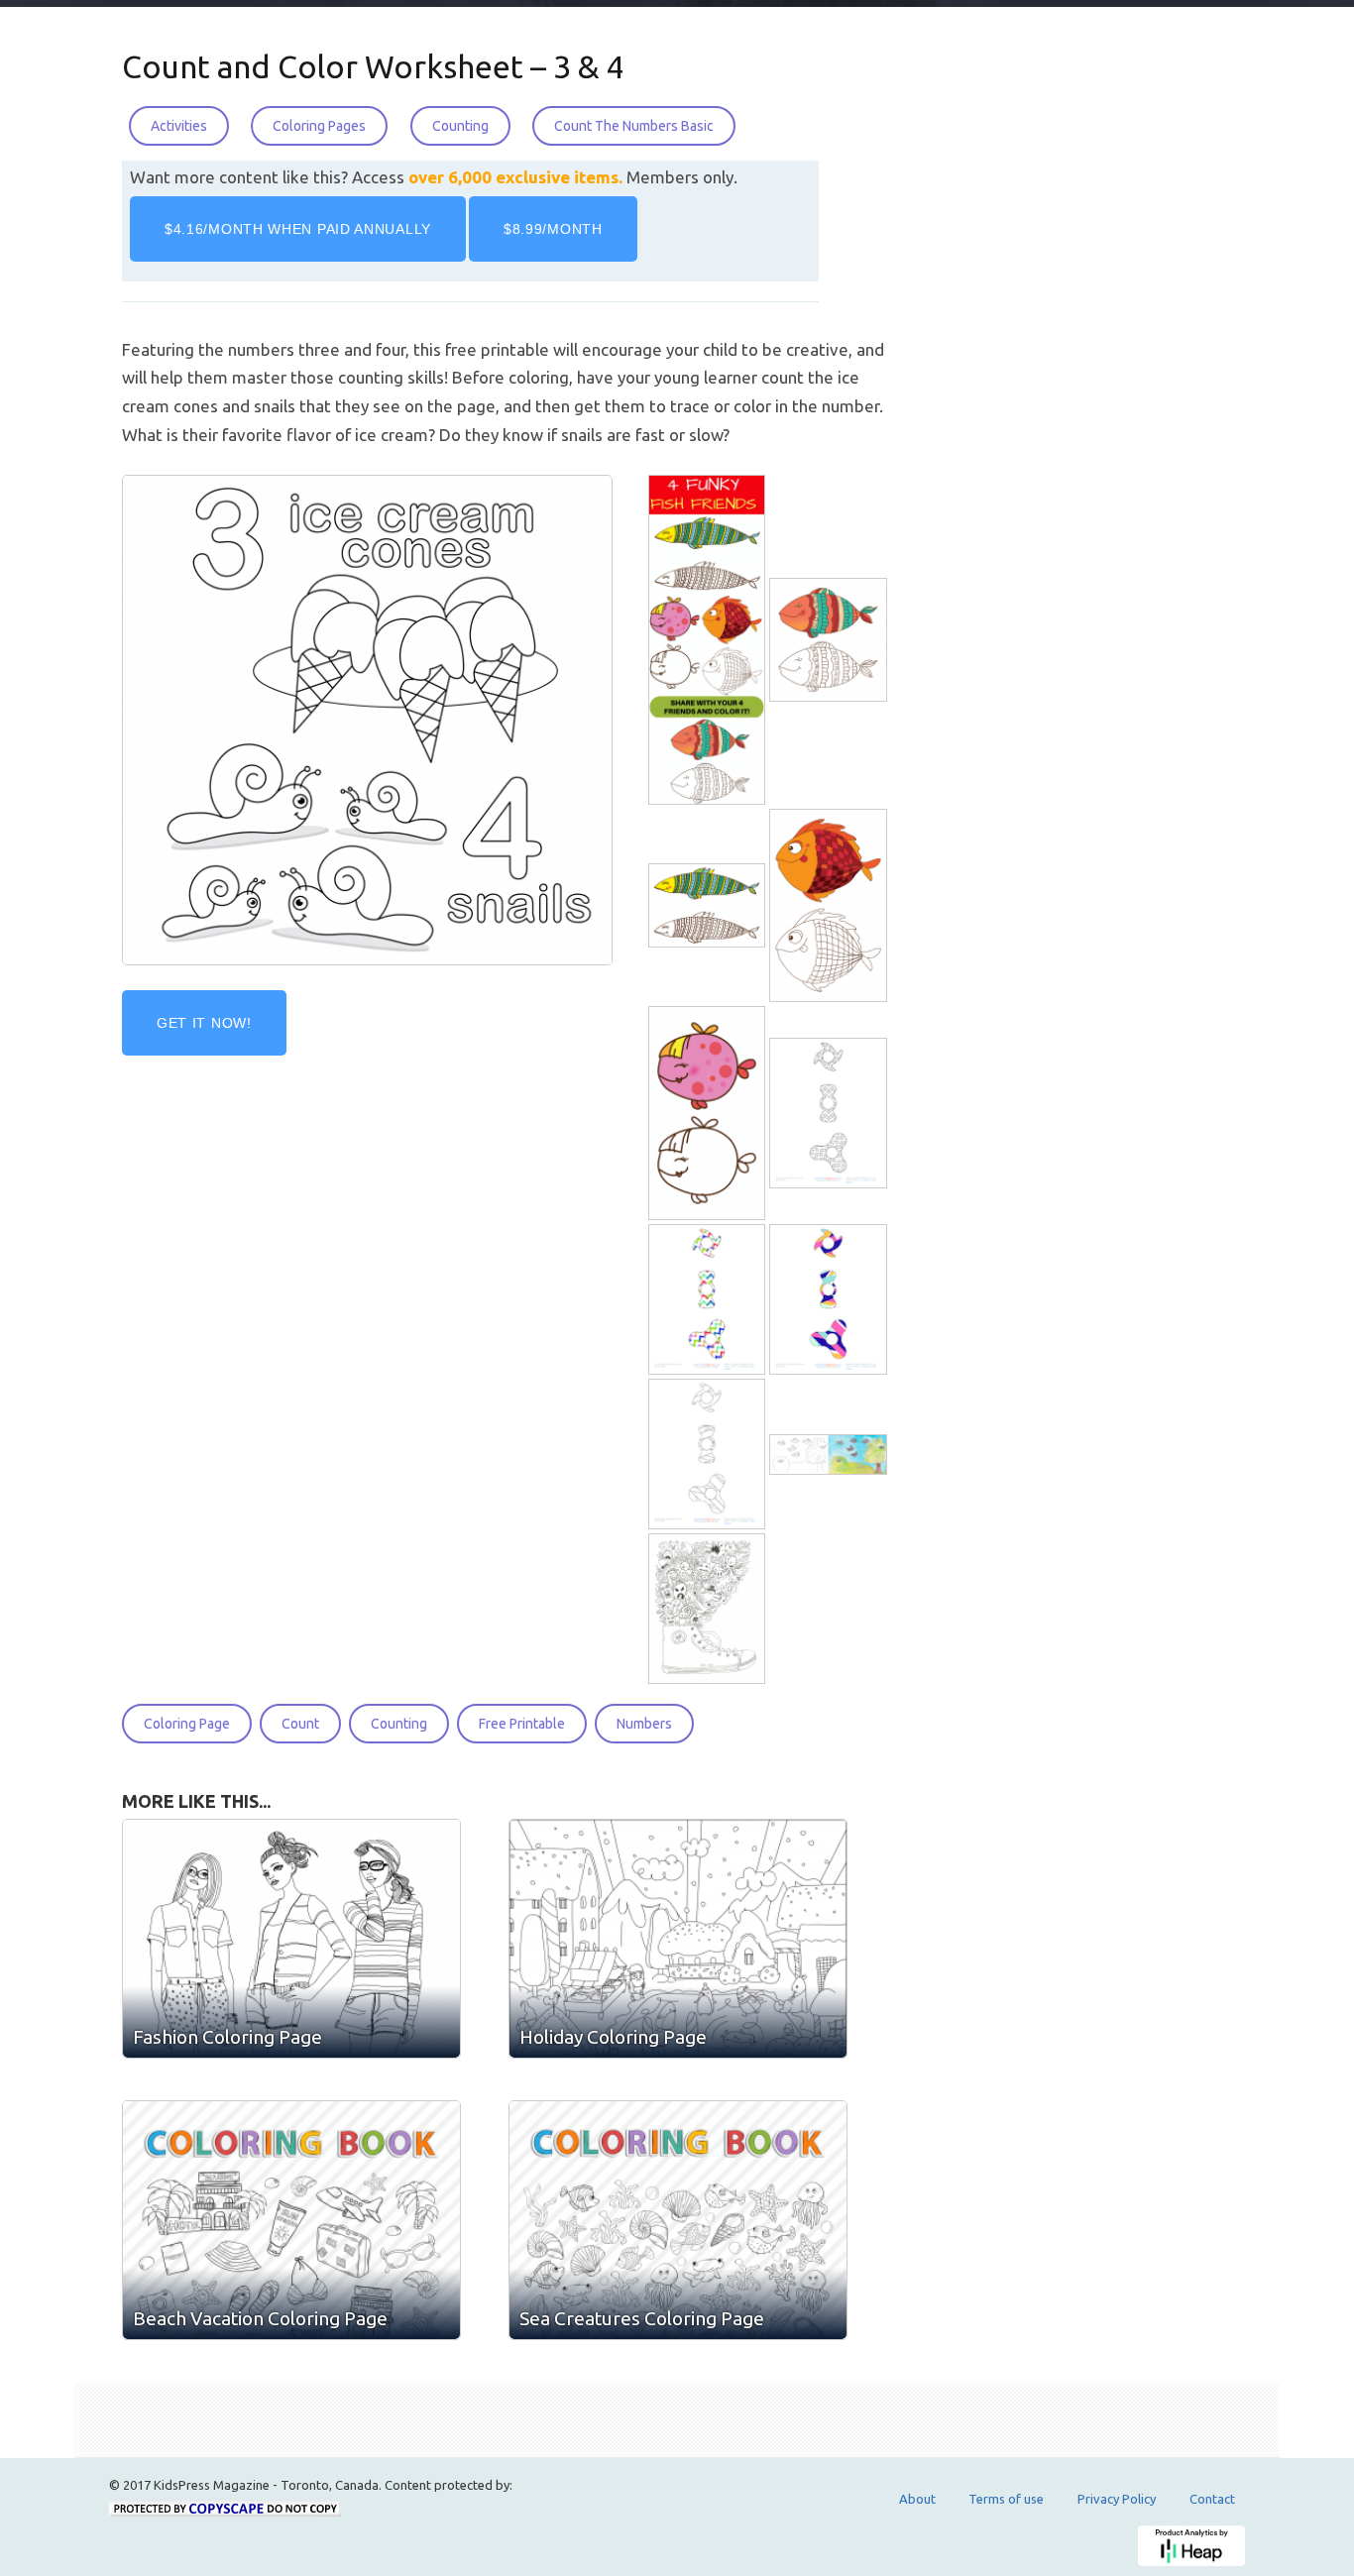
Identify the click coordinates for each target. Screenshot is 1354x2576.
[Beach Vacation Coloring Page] (291, 2220)
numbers (644, 1724)
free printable (522, 1724)
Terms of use (1006, 2499)
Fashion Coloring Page (227, 2037)
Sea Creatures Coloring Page (642, 2318)
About (917, 2499)
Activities (179, 126)
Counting (460, 126)
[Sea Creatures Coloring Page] (678, 2220)
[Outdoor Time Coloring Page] (830, 1455)
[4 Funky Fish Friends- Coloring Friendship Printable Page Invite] (709, 640)
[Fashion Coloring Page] (291, 1939)
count (300, 1724)
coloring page (187, 1724)
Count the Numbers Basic (634, 126)
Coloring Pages (319, 126)
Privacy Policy (1117, 2499)
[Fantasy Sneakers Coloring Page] (709, 1609)
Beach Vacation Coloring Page (260, 2318)
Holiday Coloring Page (613, 2037)
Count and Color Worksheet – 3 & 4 (373, 66)
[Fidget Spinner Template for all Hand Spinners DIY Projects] (830, 1114)
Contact (1212, 2499)
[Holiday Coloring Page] (678, 1939)
